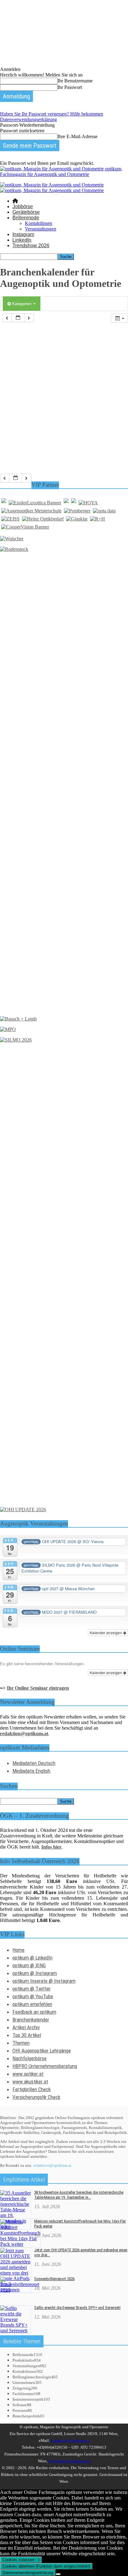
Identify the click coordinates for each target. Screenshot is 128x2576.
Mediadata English (31, 1771)
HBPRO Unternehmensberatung (45, 2066)
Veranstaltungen (41, 229)
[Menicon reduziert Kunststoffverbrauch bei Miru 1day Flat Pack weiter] (20, 2244)
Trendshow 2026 (31, 246)
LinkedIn (22, 240)
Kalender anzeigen (106, 1632)
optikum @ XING (29, 1965)
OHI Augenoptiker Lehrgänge (42, 2051)
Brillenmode (26, 218)
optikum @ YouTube (33, 1996)
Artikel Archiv (26, 2027)
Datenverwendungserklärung (28, 119)
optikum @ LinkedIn (32, 1958)
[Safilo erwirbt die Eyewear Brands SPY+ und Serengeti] (16, 2330)
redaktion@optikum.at (52, 2165)
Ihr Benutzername (75, 81)
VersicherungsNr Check (36, 2097)
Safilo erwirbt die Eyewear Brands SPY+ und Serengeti (77, 2308)
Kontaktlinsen (39, 223)
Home (18, 1950)
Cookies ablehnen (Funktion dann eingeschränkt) (46, 2566)
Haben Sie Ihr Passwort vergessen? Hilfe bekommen (52, 114)
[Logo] (52, 185)
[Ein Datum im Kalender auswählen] (18, 318)
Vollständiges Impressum (69, 2461)
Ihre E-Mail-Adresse (78, 136)
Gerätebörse (26, 212)
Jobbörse (23, 206)
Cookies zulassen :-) (21, 2560)
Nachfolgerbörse (30, 2058)
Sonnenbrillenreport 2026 (54, 2279)
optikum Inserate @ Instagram (44, 1981)
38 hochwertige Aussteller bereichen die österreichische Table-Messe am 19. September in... (79, 2195)
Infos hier (51, 1847)
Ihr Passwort (70, 87)
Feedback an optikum (34, 2012)
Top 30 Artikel (27, 2035)
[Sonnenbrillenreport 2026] (20, 2290)
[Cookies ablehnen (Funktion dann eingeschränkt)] (58, 2574)
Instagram (23, 234)
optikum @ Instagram (35, 1973)
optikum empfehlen (32, 2004)
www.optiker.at (28, 2074)
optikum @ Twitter (32, 1989)
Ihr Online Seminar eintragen (38, 1688)
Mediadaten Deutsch (34, 1763)
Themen (21, 2043)
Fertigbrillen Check (32, 2089)
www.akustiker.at (30, 2082)
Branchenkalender (31, 2020)
